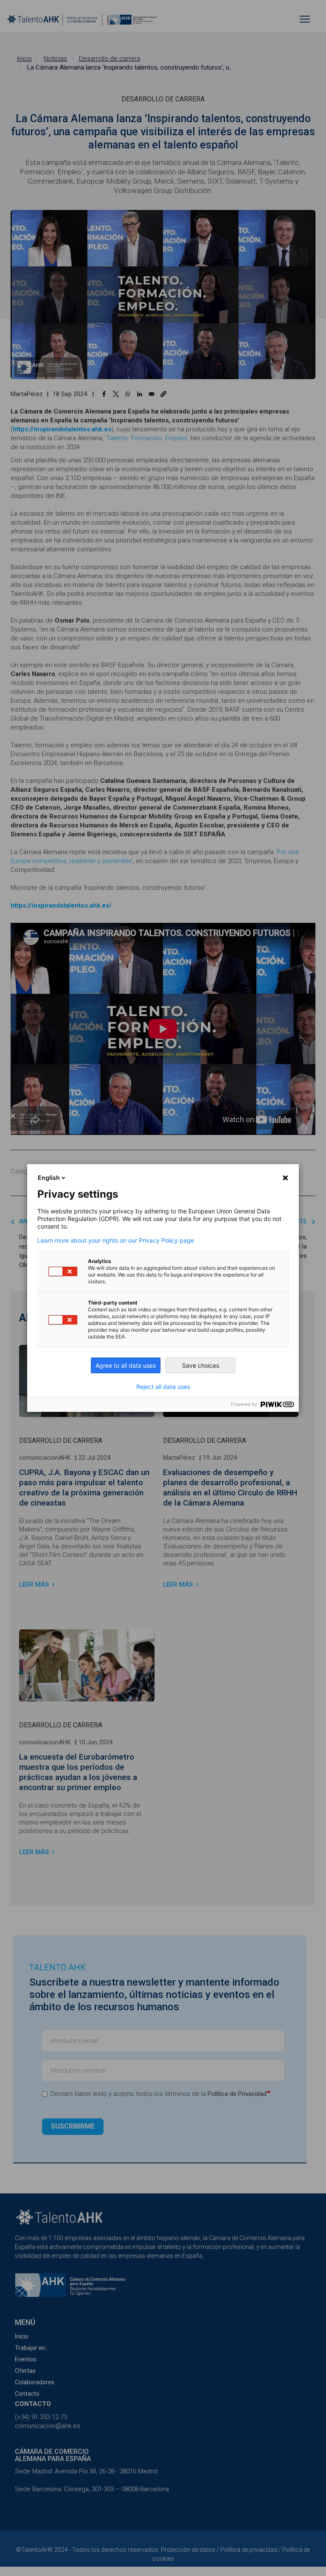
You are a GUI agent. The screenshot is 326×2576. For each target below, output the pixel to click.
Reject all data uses (163, 1387)
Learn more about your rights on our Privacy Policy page (116, 1241)
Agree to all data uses (126, 1365)
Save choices (201, 1365)
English (49, 1178)
